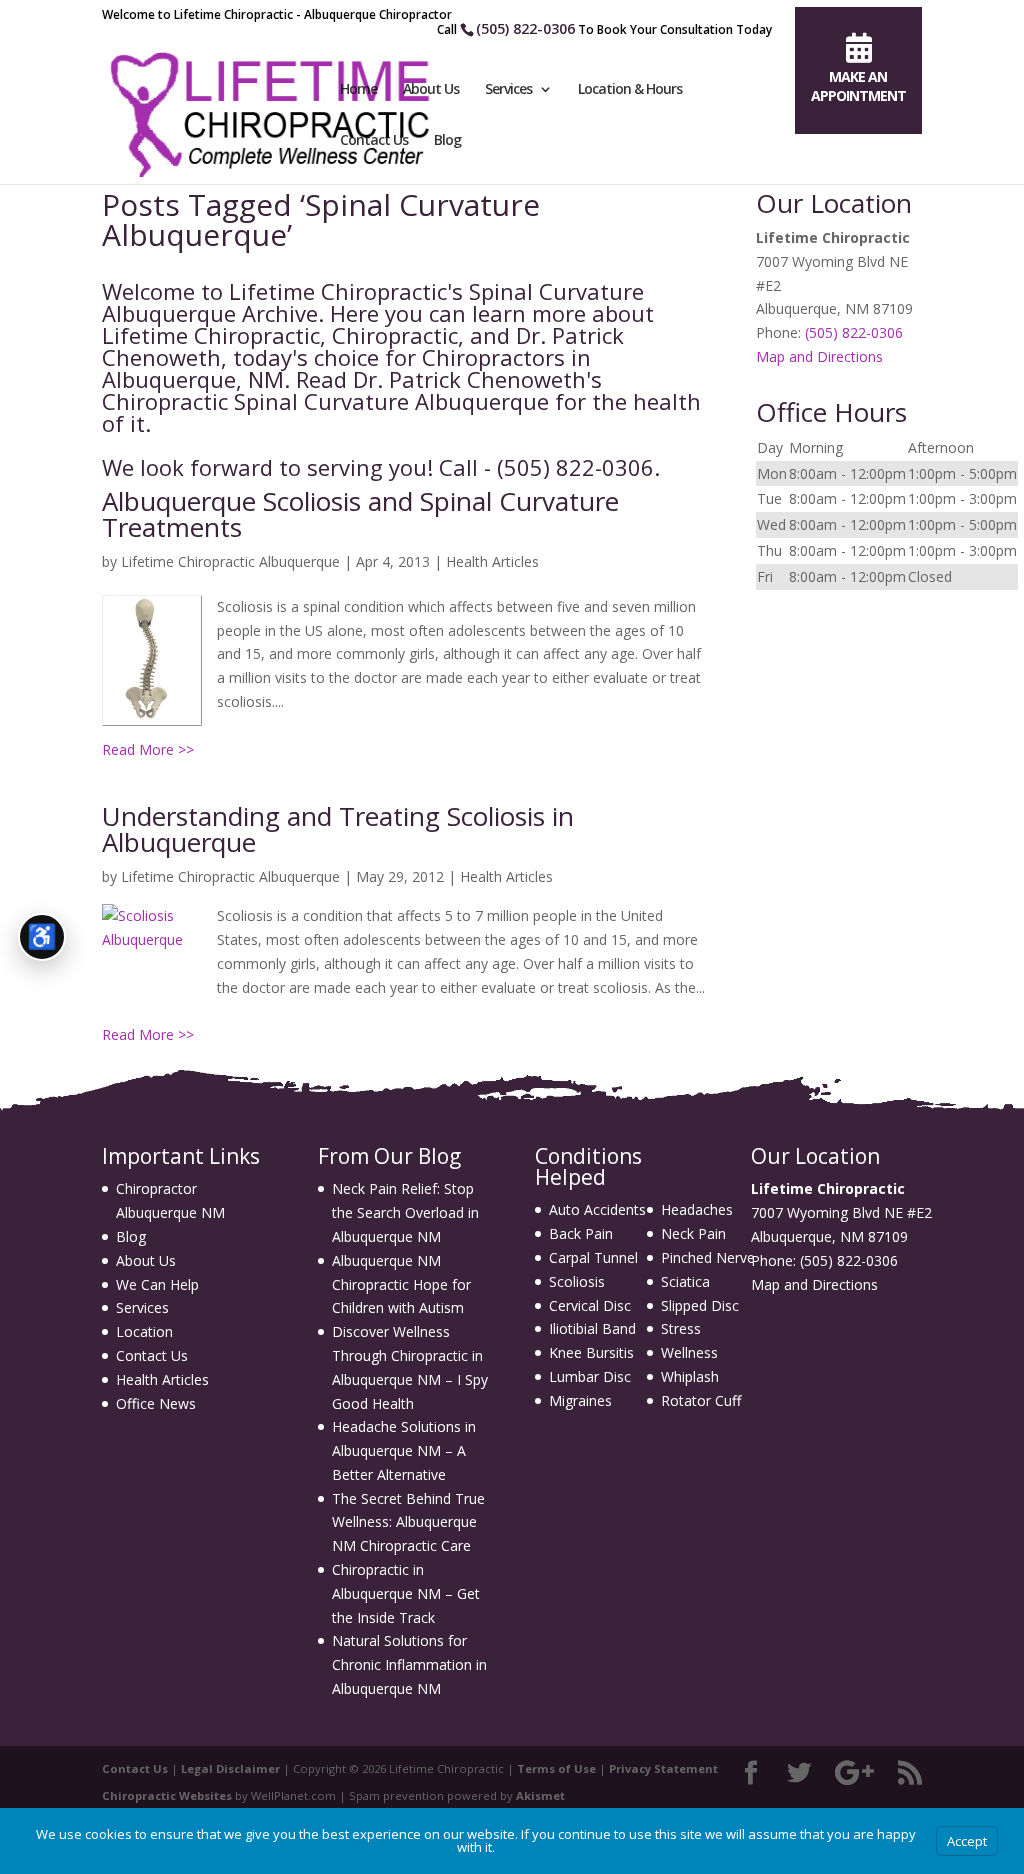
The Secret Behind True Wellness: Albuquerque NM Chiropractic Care (408, 1522)
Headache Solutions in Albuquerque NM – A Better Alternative (404, 1450)
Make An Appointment (858, 86)
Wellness (689, 1352)
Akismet (540, 1795)
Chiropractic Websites (167, 1795)
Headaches (697, 1209)
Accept (967, 1841)
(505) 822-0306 (525, 28)
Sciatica (685, 1281)
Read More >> (148, 749)
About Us (431, 90)
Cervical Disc (590, 1305)
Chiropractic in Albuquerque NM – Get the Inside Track (406, 1593)
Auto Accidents (597, 1209)
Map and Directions (819, 356)
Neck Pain (693, 1233)
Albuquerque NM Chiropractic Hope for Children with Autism (401, 1284)
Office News (156, 1403)
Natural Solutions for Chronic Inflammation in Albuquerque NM (409, 1664)
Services (508, 90)
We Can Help (157, 1284)
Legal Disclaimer (230, 1768)
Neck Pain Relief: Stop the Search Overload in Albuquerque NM (405, 1212)
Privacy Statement (663, 1768)
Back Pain (581, 1233)
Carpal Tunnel (593, 1257)
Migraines (580, 1400)
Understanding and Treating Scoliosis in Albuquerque (338, 829)
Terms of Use (556, 1768)
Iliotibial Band (592, 1328)
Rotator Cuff (701, 1400)
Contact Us (374, 141)
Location (144, 1331)
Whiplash (690, 1376)
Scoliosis (577, 1281)
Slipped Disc (700, 1305)
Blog (447, 141)
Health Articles (492, 561)
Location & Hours (630, 90)
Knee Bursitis (591, 1352)
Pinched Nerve (708, 1257)
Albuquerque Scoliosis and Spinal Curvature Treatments (360, 514)
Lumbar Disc (590, 1376)
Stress (681, 1328)
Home (358, 90)
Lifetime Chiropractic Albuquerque (230, 561)
